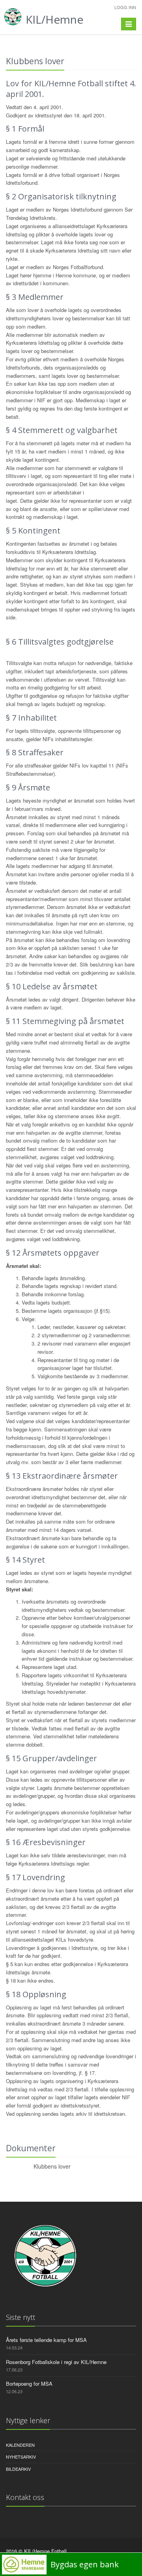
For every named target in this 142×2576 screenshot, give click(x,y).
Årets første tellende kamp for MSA (46, 2340)
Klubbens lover (52, 2166)
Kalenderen (20, 2445)
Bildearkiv (18, 2469)
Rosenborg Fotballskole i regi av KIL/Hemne (56, 2362)
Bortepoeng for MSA (29, 2384)
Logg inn (125, 7)
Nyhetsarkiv (21, 2457)
